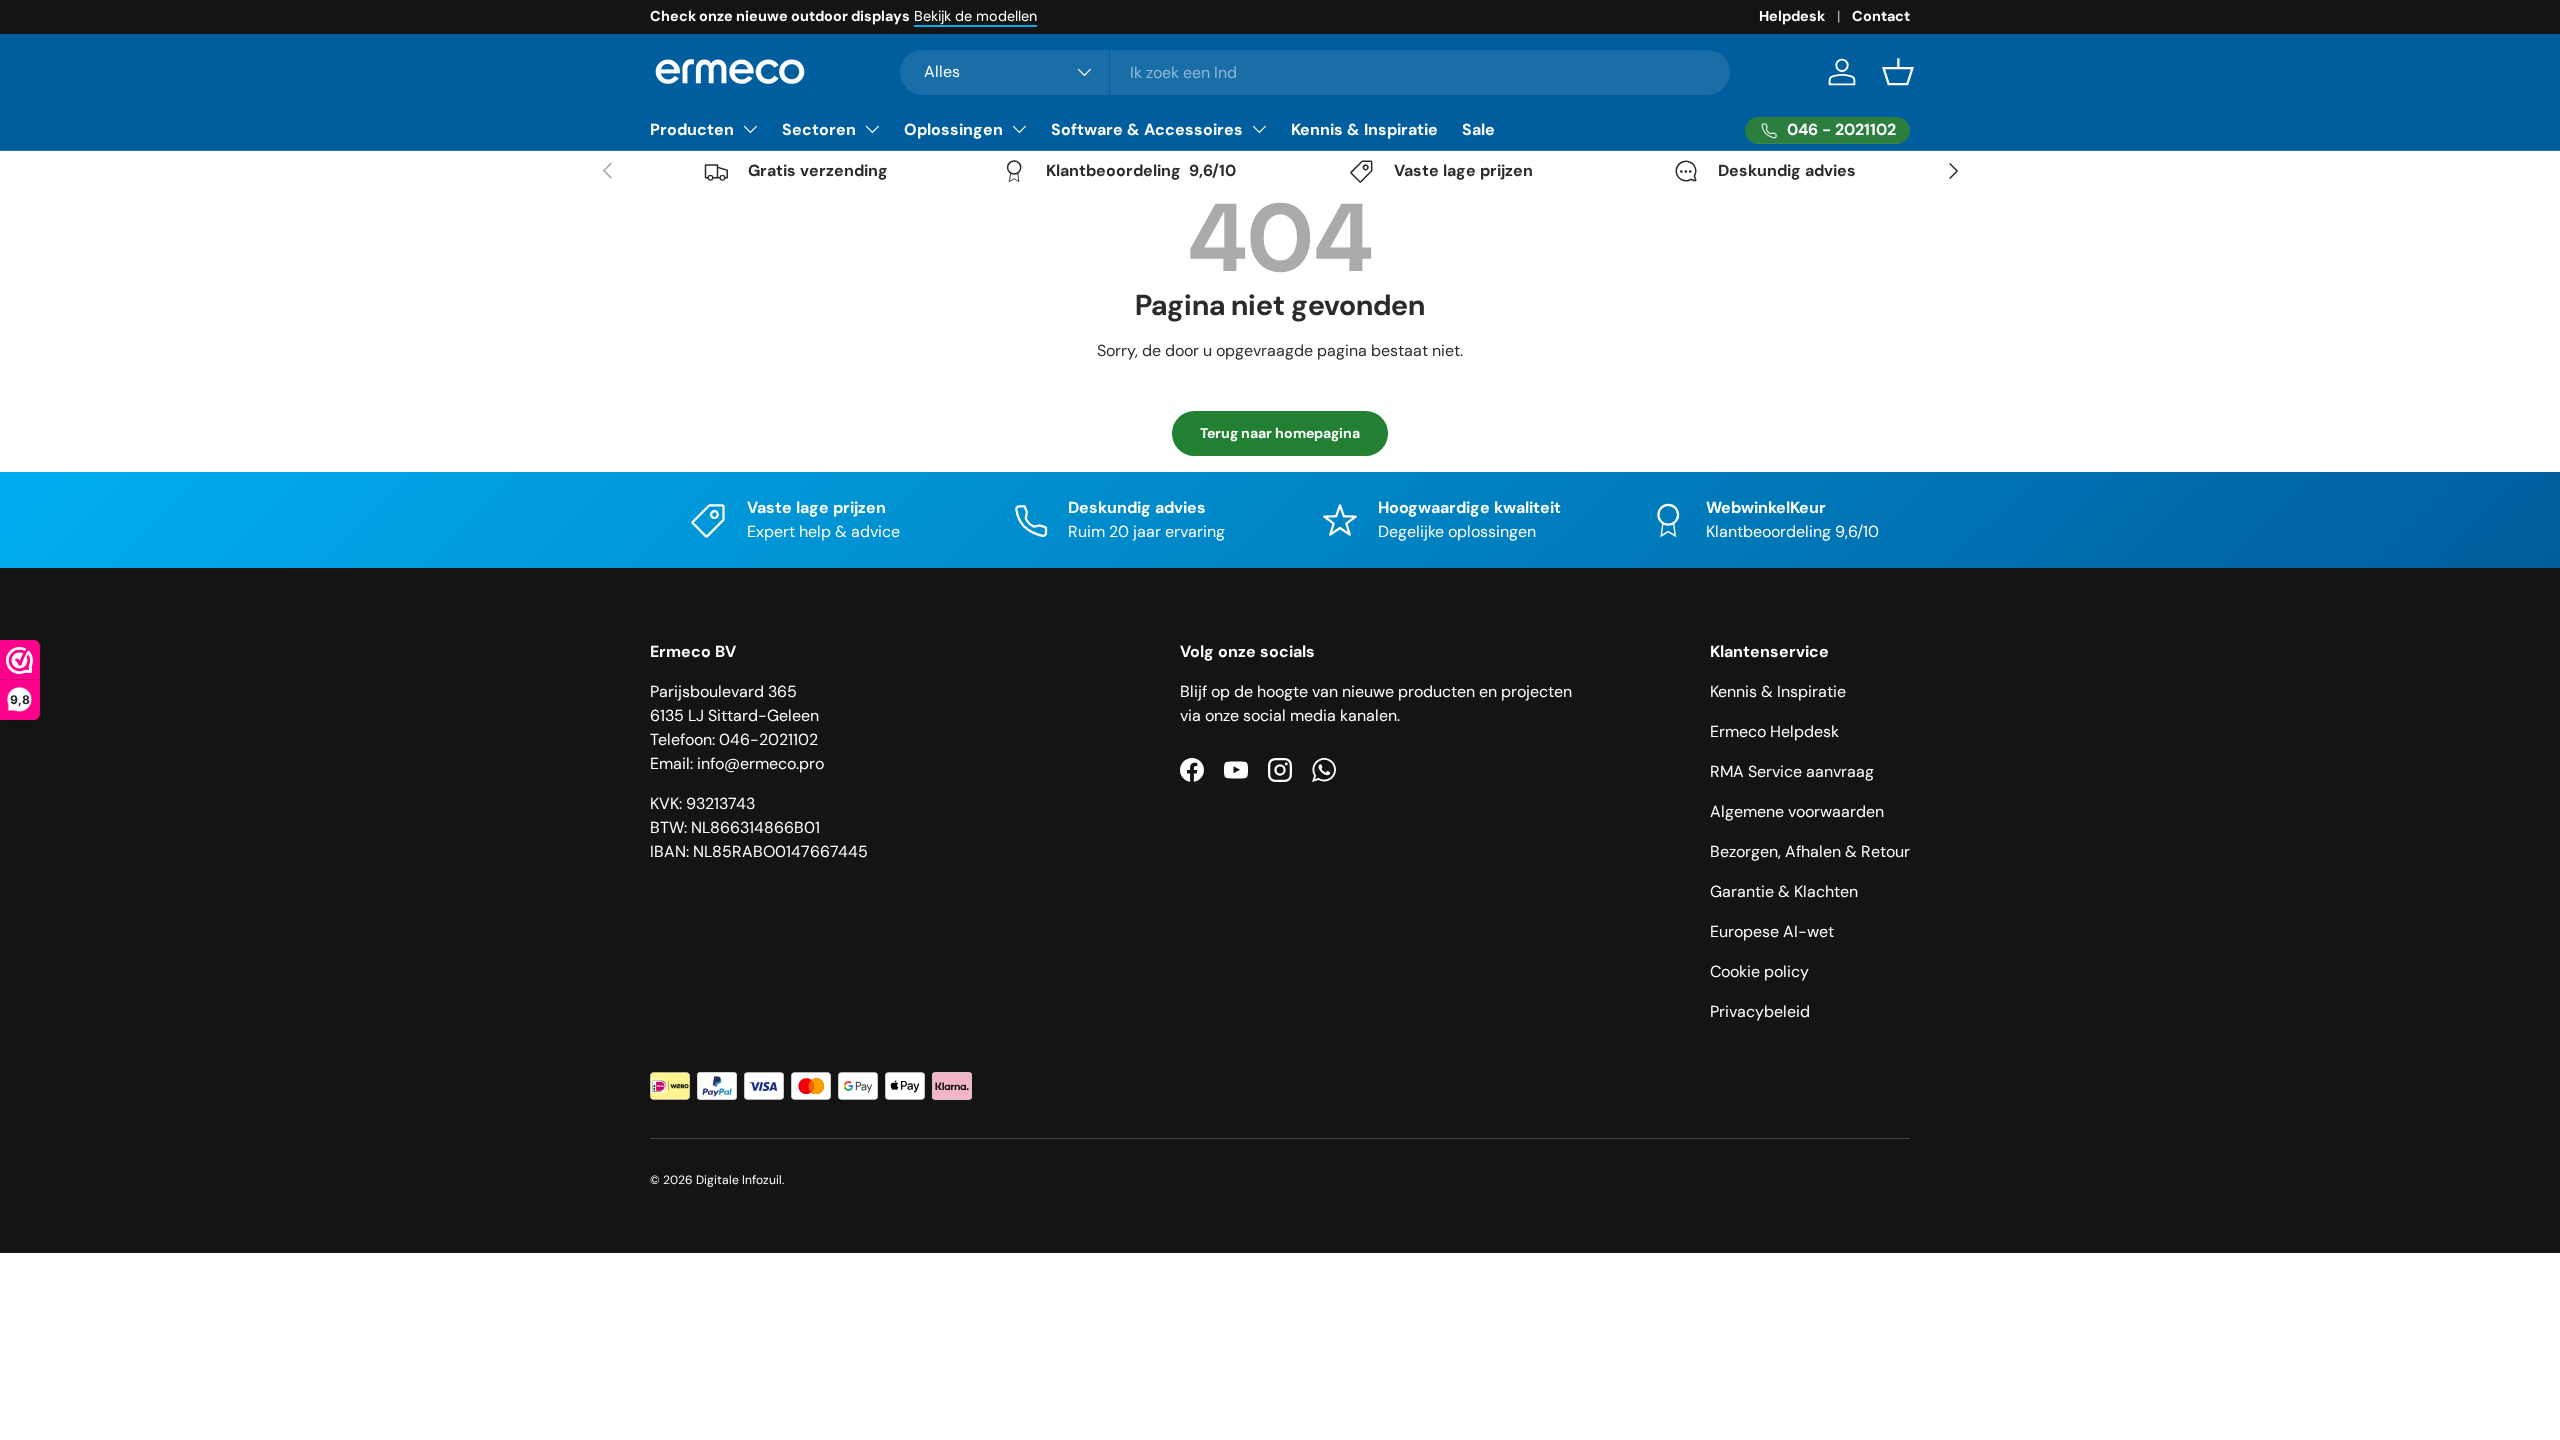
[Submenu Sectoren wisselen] (872, 129)
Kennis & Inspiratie (1364, 129)
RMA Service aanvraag (1792, 771)
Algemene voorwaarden (1797, 811)
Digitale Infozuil (739, 1180)
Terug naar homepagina (1280, 433)
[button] (1898, 72)
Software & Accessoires (1147, 129)
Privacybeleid (1760, 1011)
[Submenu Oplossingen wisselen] (1019, 129)
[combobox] (1315, 72)
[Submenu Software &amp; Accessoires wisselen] (1259, 129)
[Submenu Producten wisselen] (750, 129)
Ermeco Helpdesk (1774, 731)
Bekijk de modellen (975, 16)
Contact (1881, 16)
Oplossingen (953, 129)
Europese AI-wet (1772, 931)
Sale (1478, 129)
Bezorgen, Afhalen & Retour (1810, 851)
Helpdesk (1792, 16)
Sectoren (819, 129)
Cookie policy (1759, 971)
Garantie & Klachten (1784, 891)
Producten (692, 129)
